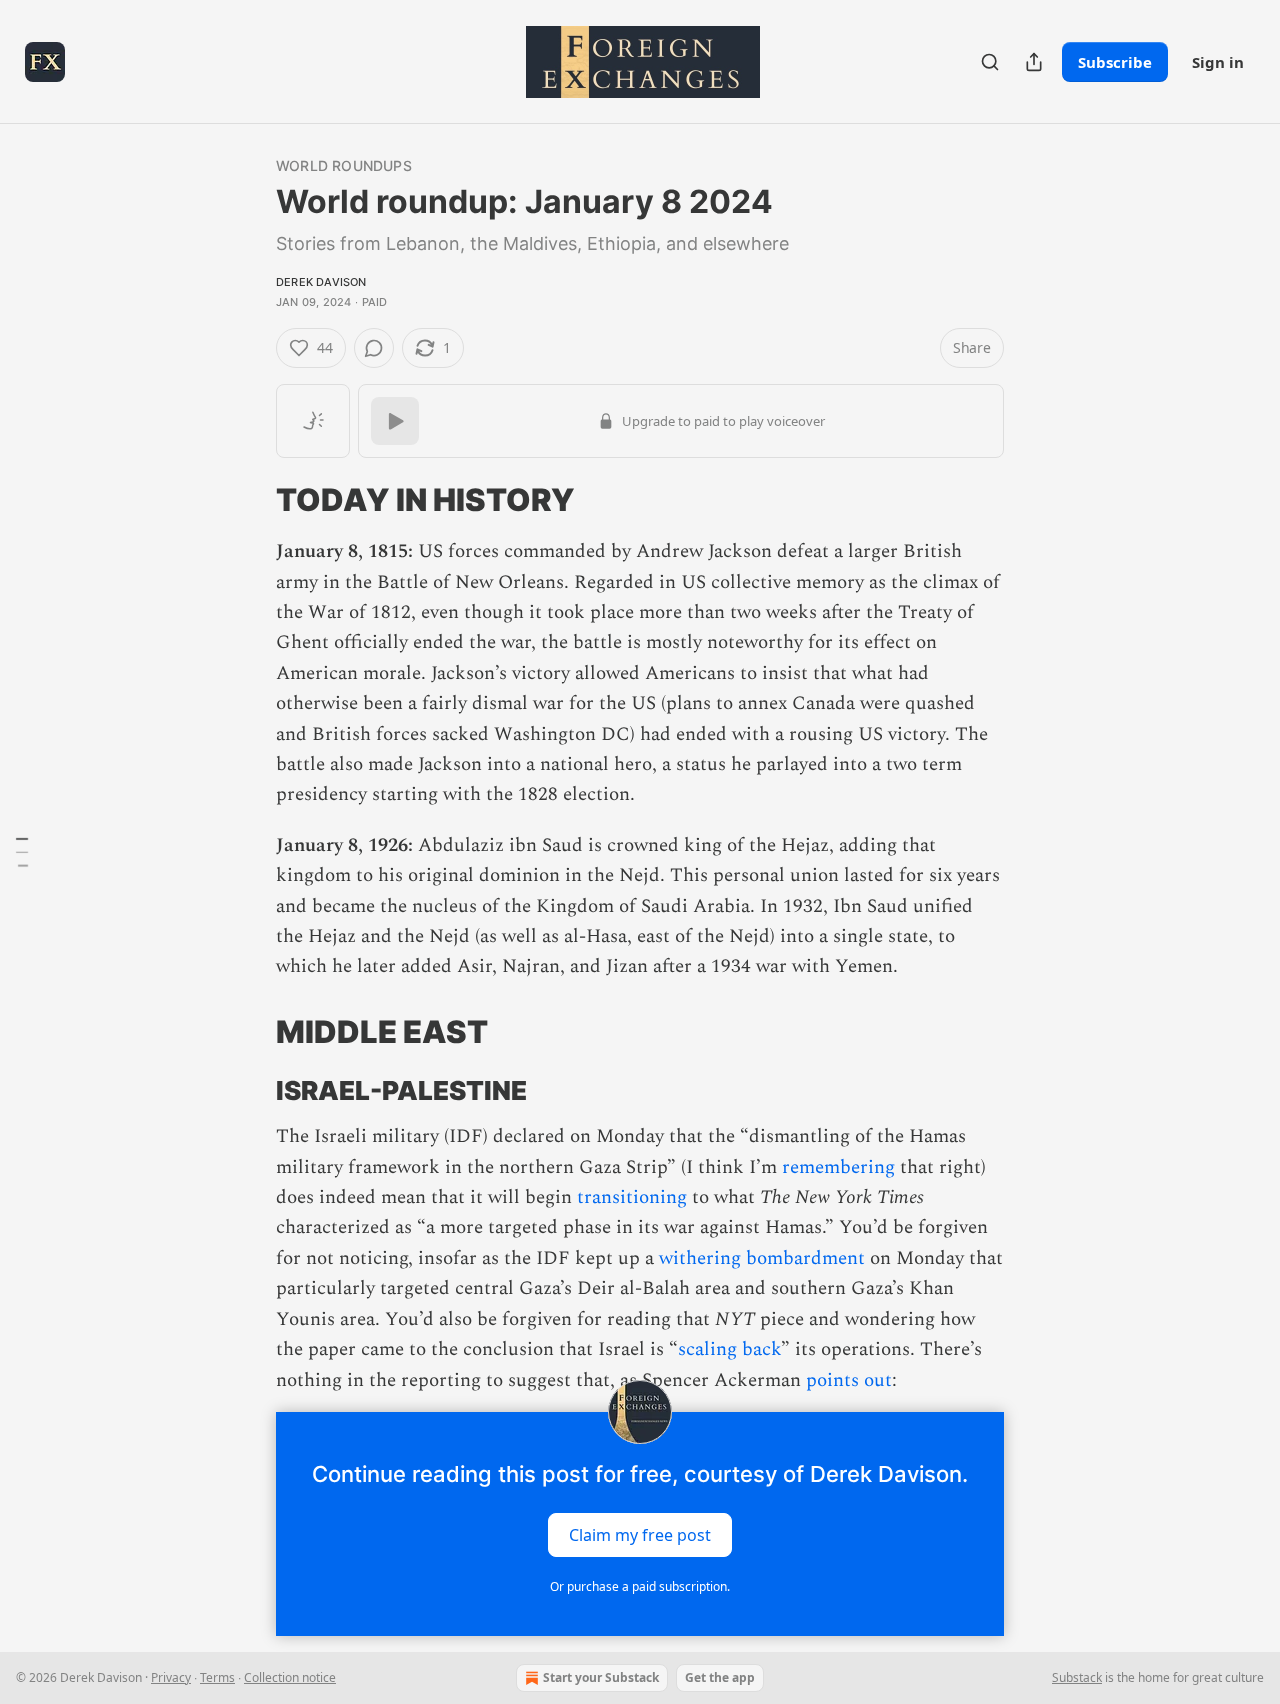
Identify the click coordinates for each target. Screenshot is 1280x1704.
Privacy (171, 1677)
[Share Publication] (1034, 62)
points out (849, 1380)
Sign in (1218, 62)
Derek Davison (321, 282)
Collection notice (290, 1677)
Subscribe (1115, 62)
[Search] (990, 62)
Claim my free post (640, 1534)
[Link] (248, 500)
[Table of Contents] (22, 852)
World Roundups (344, 165)
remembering (838, 1167)
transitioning (632, 1197)
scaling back (729, 1349)
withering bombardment (762, 1258)
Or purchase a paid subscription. (640, 1586)
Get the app (720, 1677)
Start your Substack (601, 1677)
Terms (217, 1677)
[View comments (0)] (374, 348)
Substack (1077, 1677)
